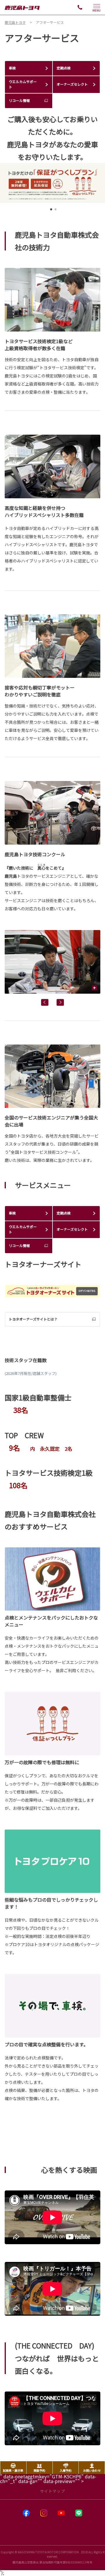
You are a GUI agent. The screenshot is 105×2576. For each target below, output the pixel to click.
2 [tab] (55, 211)
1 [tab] (50, 211)
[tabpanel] (52, 183)
